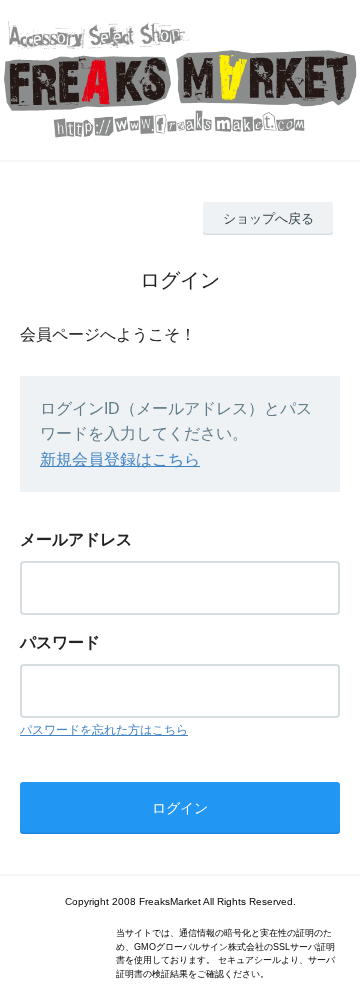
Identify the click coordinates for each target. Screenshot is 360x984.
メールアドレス (76, 539)
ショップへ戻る (268, 218)
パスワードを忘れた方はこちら (104, 730)
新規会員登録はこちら (120, 459)
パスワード (60, 642)
